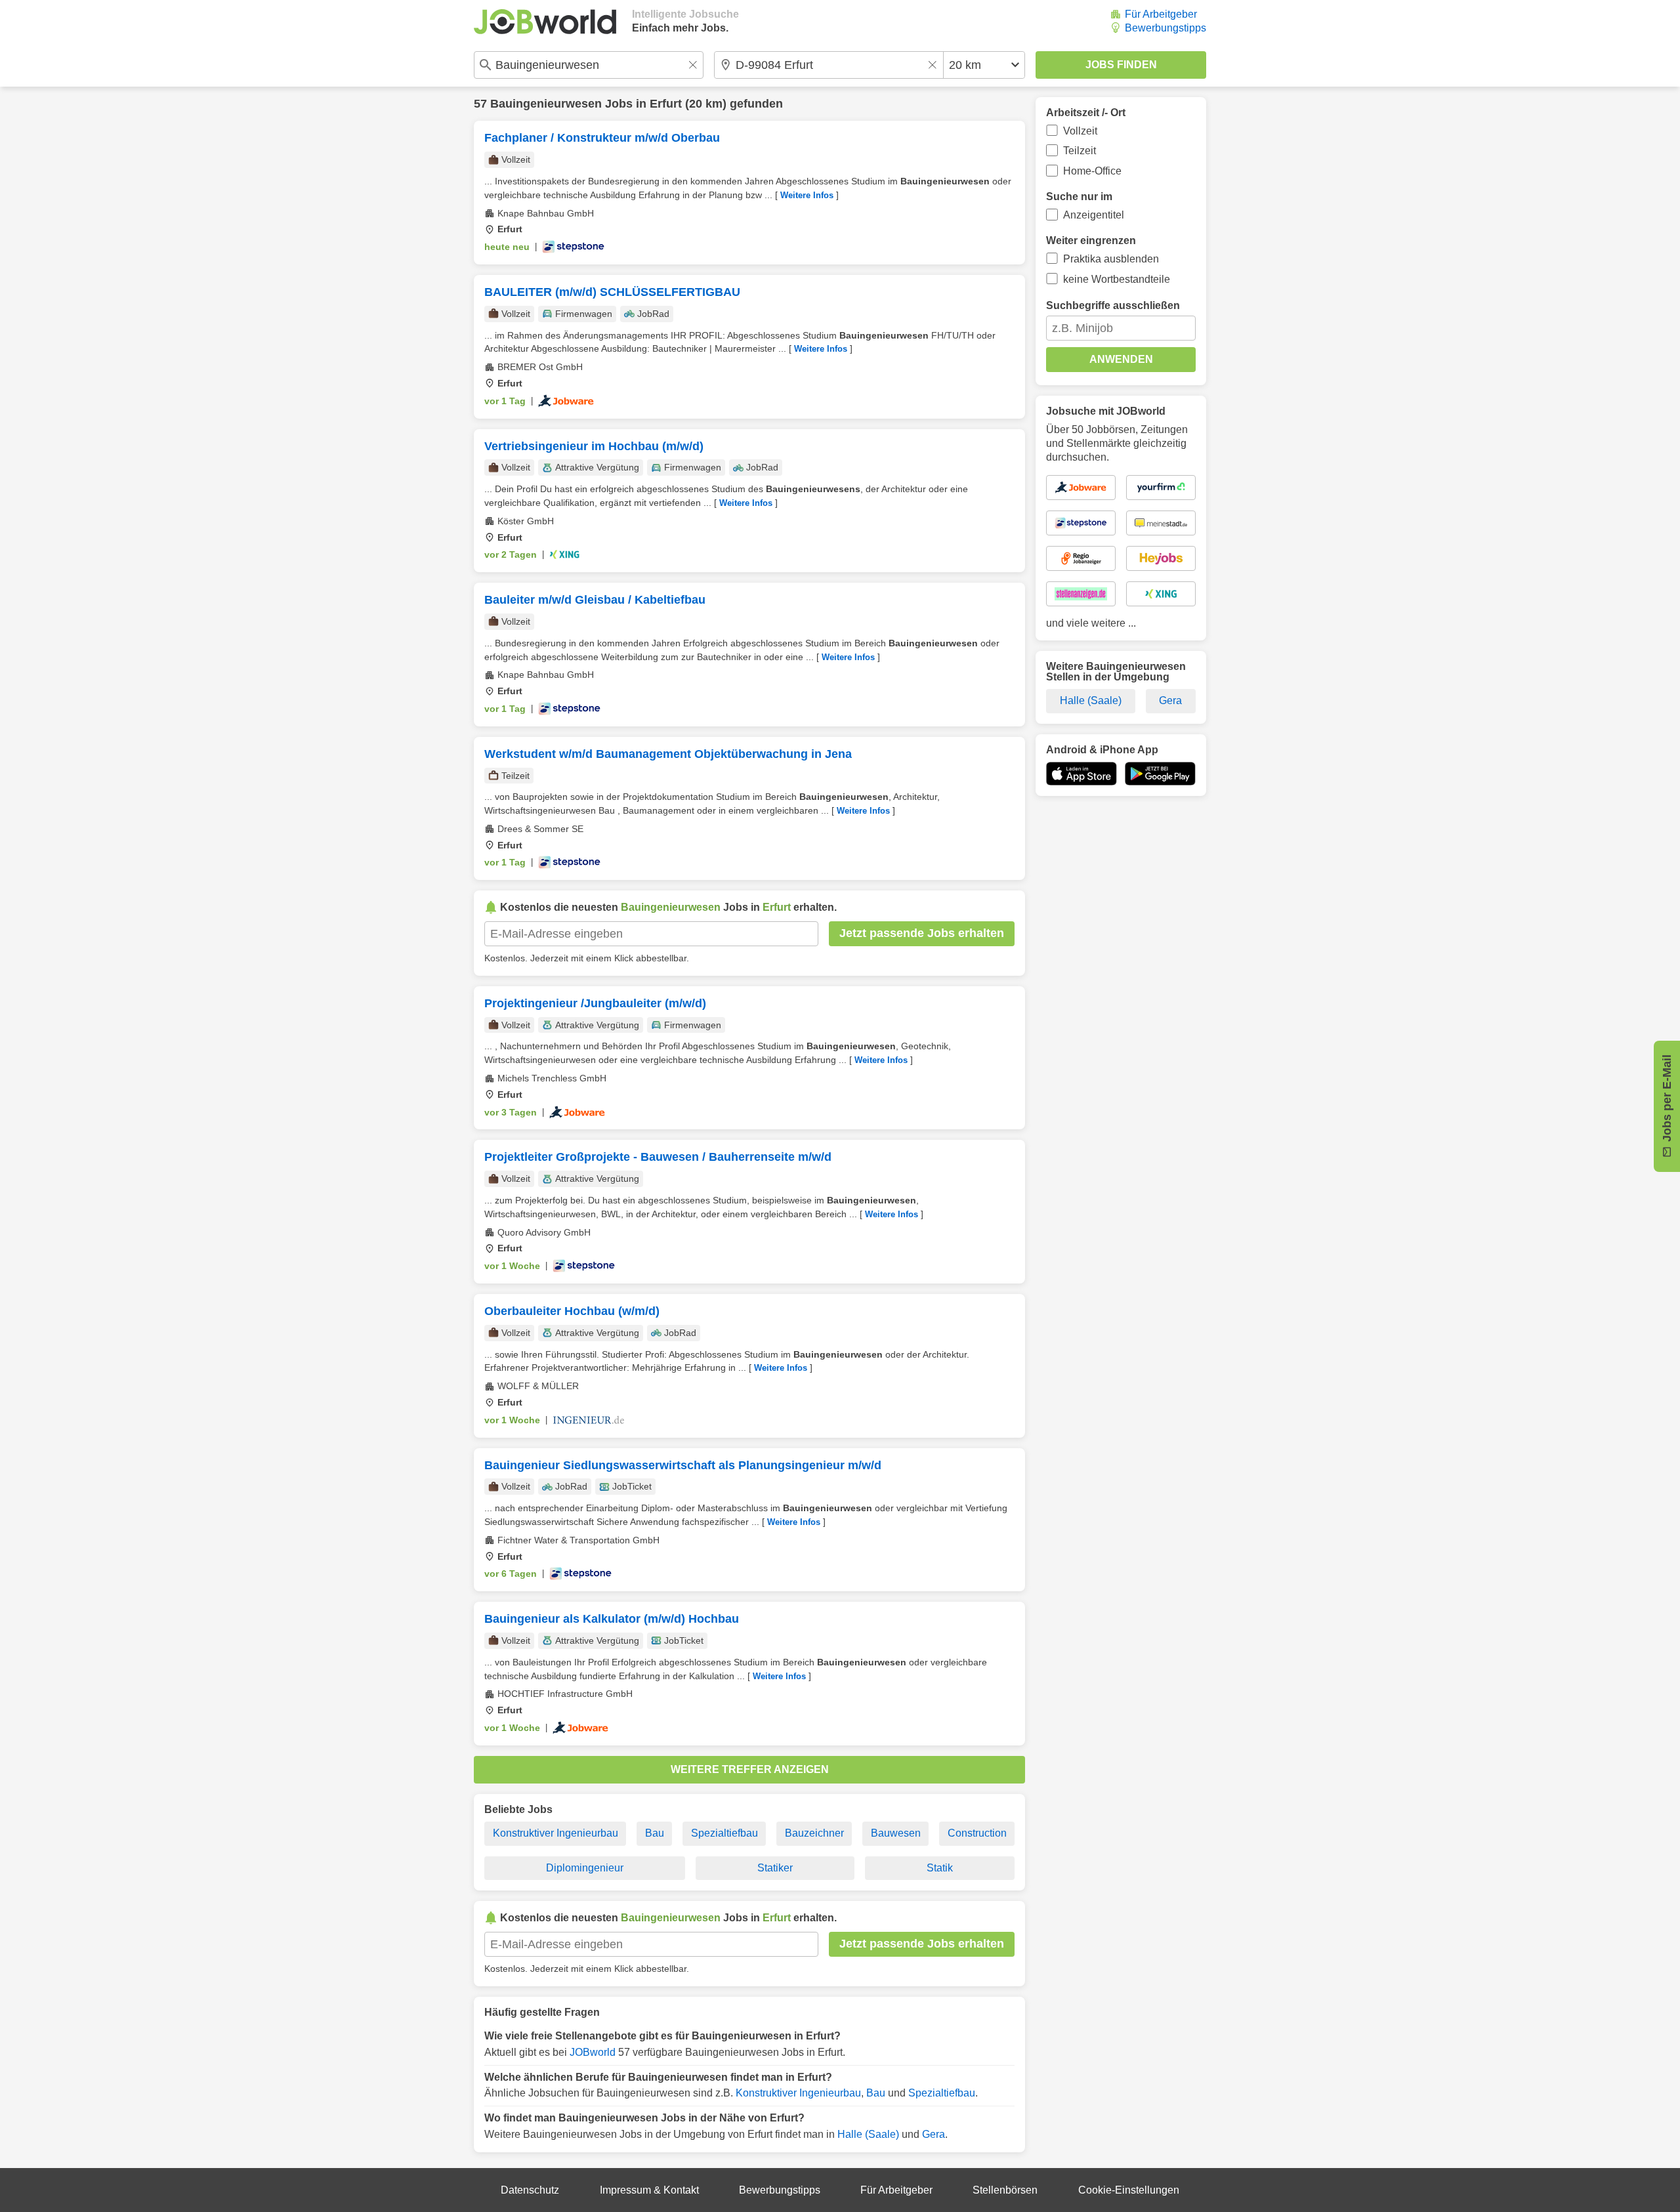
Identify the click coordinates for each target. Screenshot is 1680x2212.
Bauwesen (896, 1833)
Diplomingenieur (585, 1868)
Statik (940, 1868)
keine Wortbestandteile (1117, 279)
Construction (977, 1833)
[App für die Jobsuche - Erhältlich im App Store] (1081, 774)
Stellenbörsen (1005, 2190)
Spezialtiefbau (724, 1833)
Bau (655, 1833)
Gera (934, 2134)
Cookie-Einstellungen (1129, 2190)
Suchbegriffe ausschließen (1113, 305)
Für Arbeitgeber (1161, 14)
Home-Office (1092, 171)
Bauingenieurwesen (546, 104)
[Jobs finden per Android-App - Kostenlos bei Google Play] (1160, 774)
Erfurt (666, 104)
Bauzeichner (814, 1833)
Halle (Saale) (868, 2134)
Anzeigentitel (1094, 215)
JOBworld (593, 2052)
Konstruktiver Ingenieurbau (556, 1833)
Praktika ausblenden (1111, 259)
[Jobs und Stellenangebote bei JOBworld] (545, 22)
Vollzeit (1080, 131)
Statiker (775, 1868)
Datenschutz (530, 2190)
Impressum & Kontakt (649, 2190)
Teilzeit (1080, 151)
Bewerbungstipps (1165, 28)
